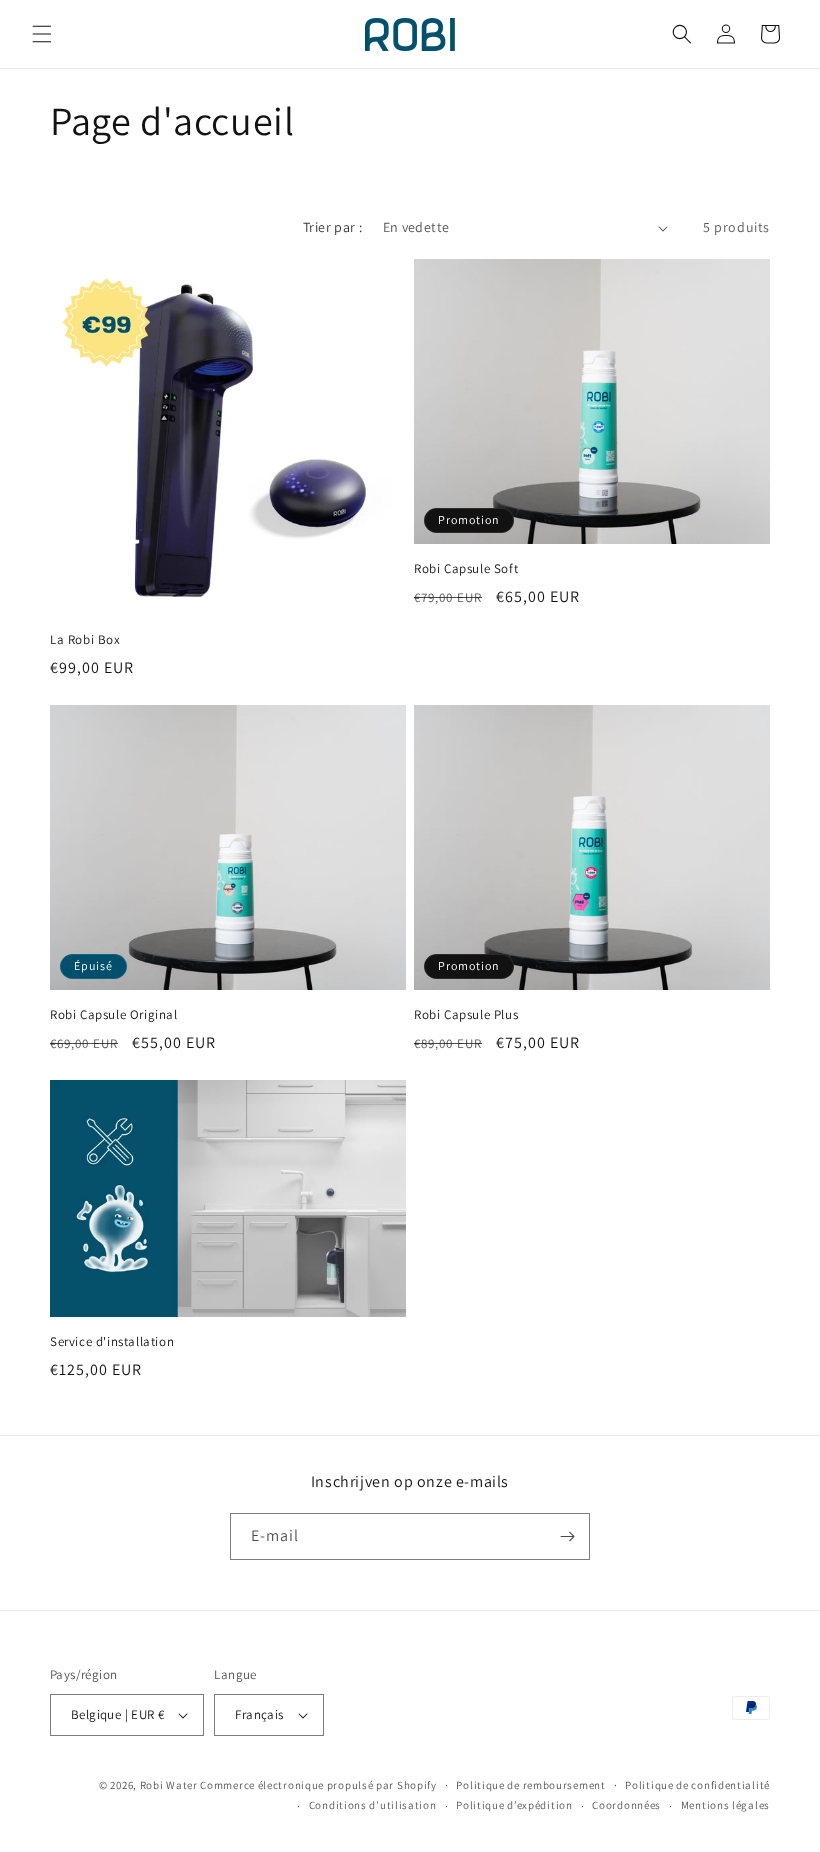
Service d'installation (112, 1342)
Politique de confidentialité (697, 1785)
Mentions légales (725, 1805)
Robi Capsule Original (114, 1015)
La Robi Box (85, 640)
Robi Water (169, 1785)
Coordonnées (626, 1805)
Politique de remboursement (530, 1785)
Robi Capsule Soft (466, 569)
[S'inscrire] (567, 1536)
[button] (42, 34)
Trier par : (332, 227)
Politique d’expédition (514, 1805)
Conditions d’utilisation (373, 1805)
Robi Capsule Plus (466, 1015)
